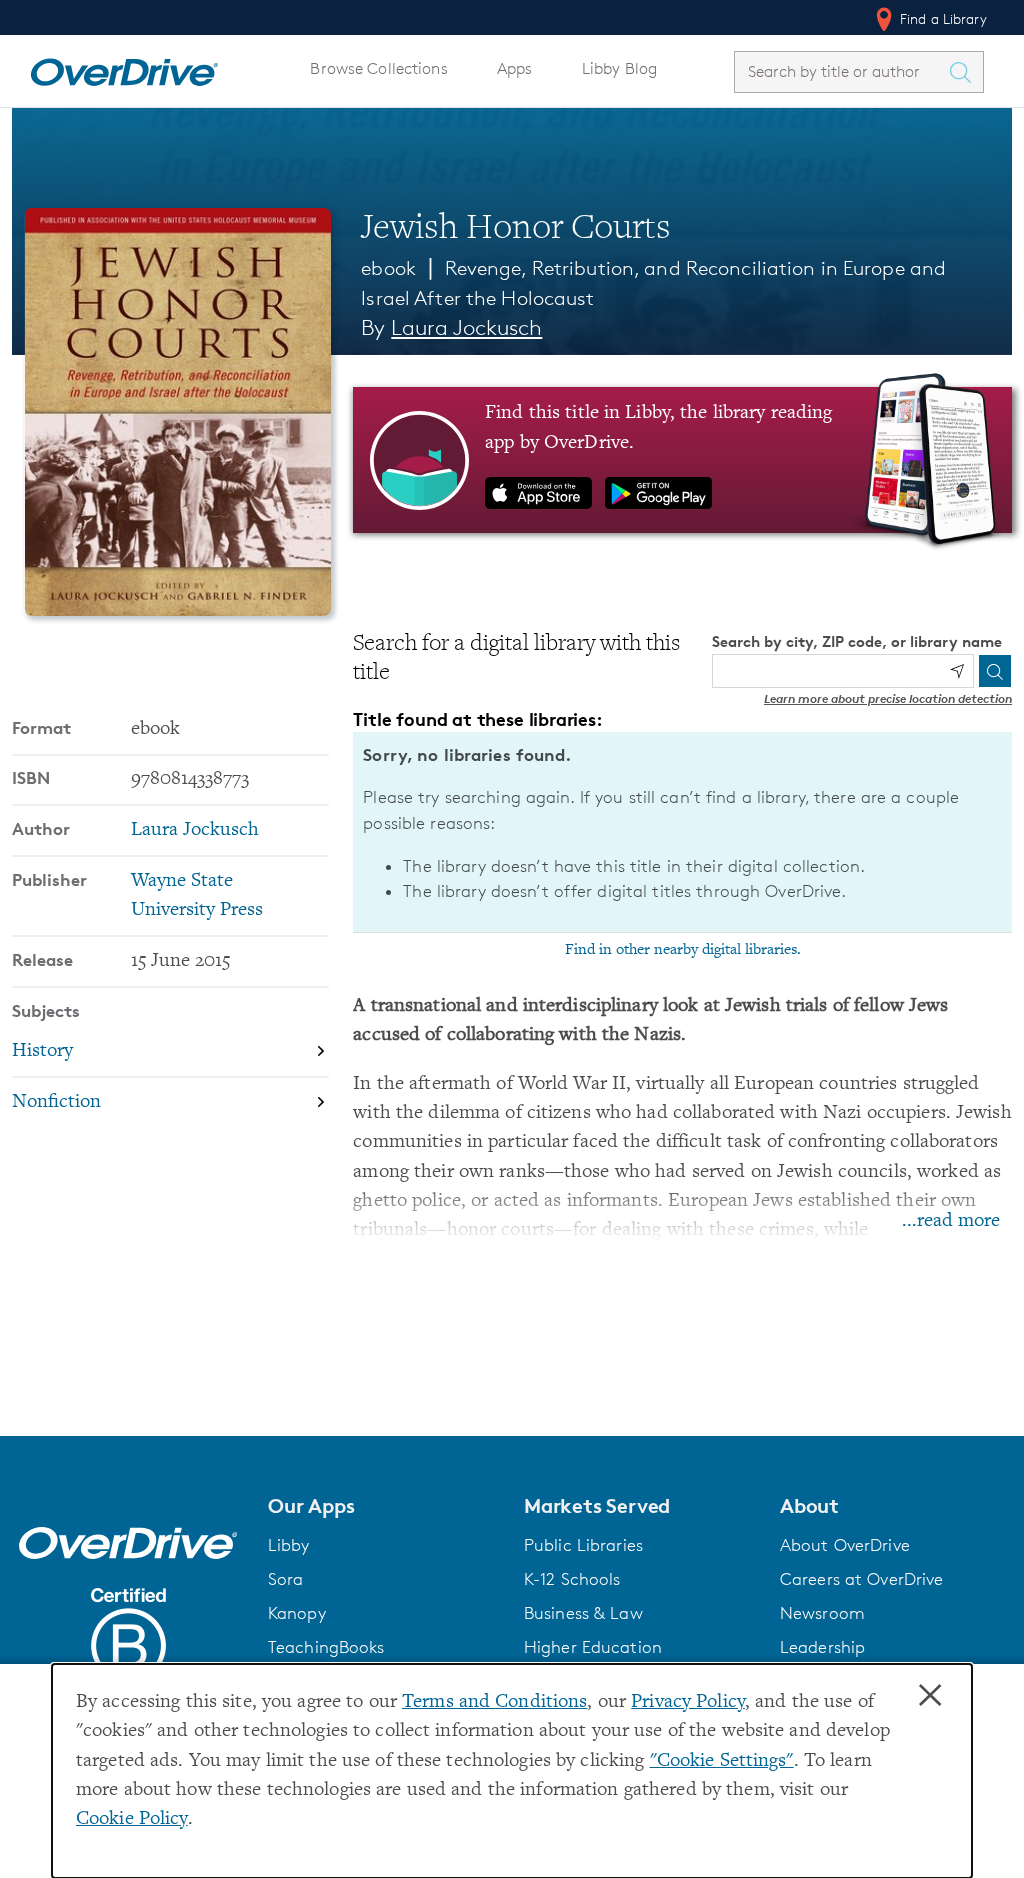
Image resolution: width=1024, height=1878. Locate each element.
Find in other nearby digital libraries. (683, 950)
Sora (286, 1579)
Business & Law (583, 1613)
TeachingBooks (326, 1647)
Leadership (822, 1647)
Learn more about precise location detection (888, 698)
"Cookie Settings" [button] (722, 1761)
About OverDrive (845, 1545)
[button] (384, 1506)
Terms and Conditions (494, 1702)
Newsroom (822, 1613)
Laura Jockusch (466, 327)
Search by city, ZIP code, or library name (857, 641)
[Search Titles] (965, 72)
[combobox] (841, 71)
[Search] (995, 671)
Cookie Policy (132, 1819)
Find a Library (941, 18)
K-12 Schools (572, 1579)
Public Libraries (583, 1545)
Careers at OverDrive (861, 1579)
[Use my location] (957, 671)
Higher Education (593, 1647)
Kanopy (297, 1613)
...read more (951, 1221)
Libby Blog (619, 68)
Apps (515, 68)
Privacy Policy (688, 1702)
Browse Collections (378, 68)
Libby (289, 1545)
